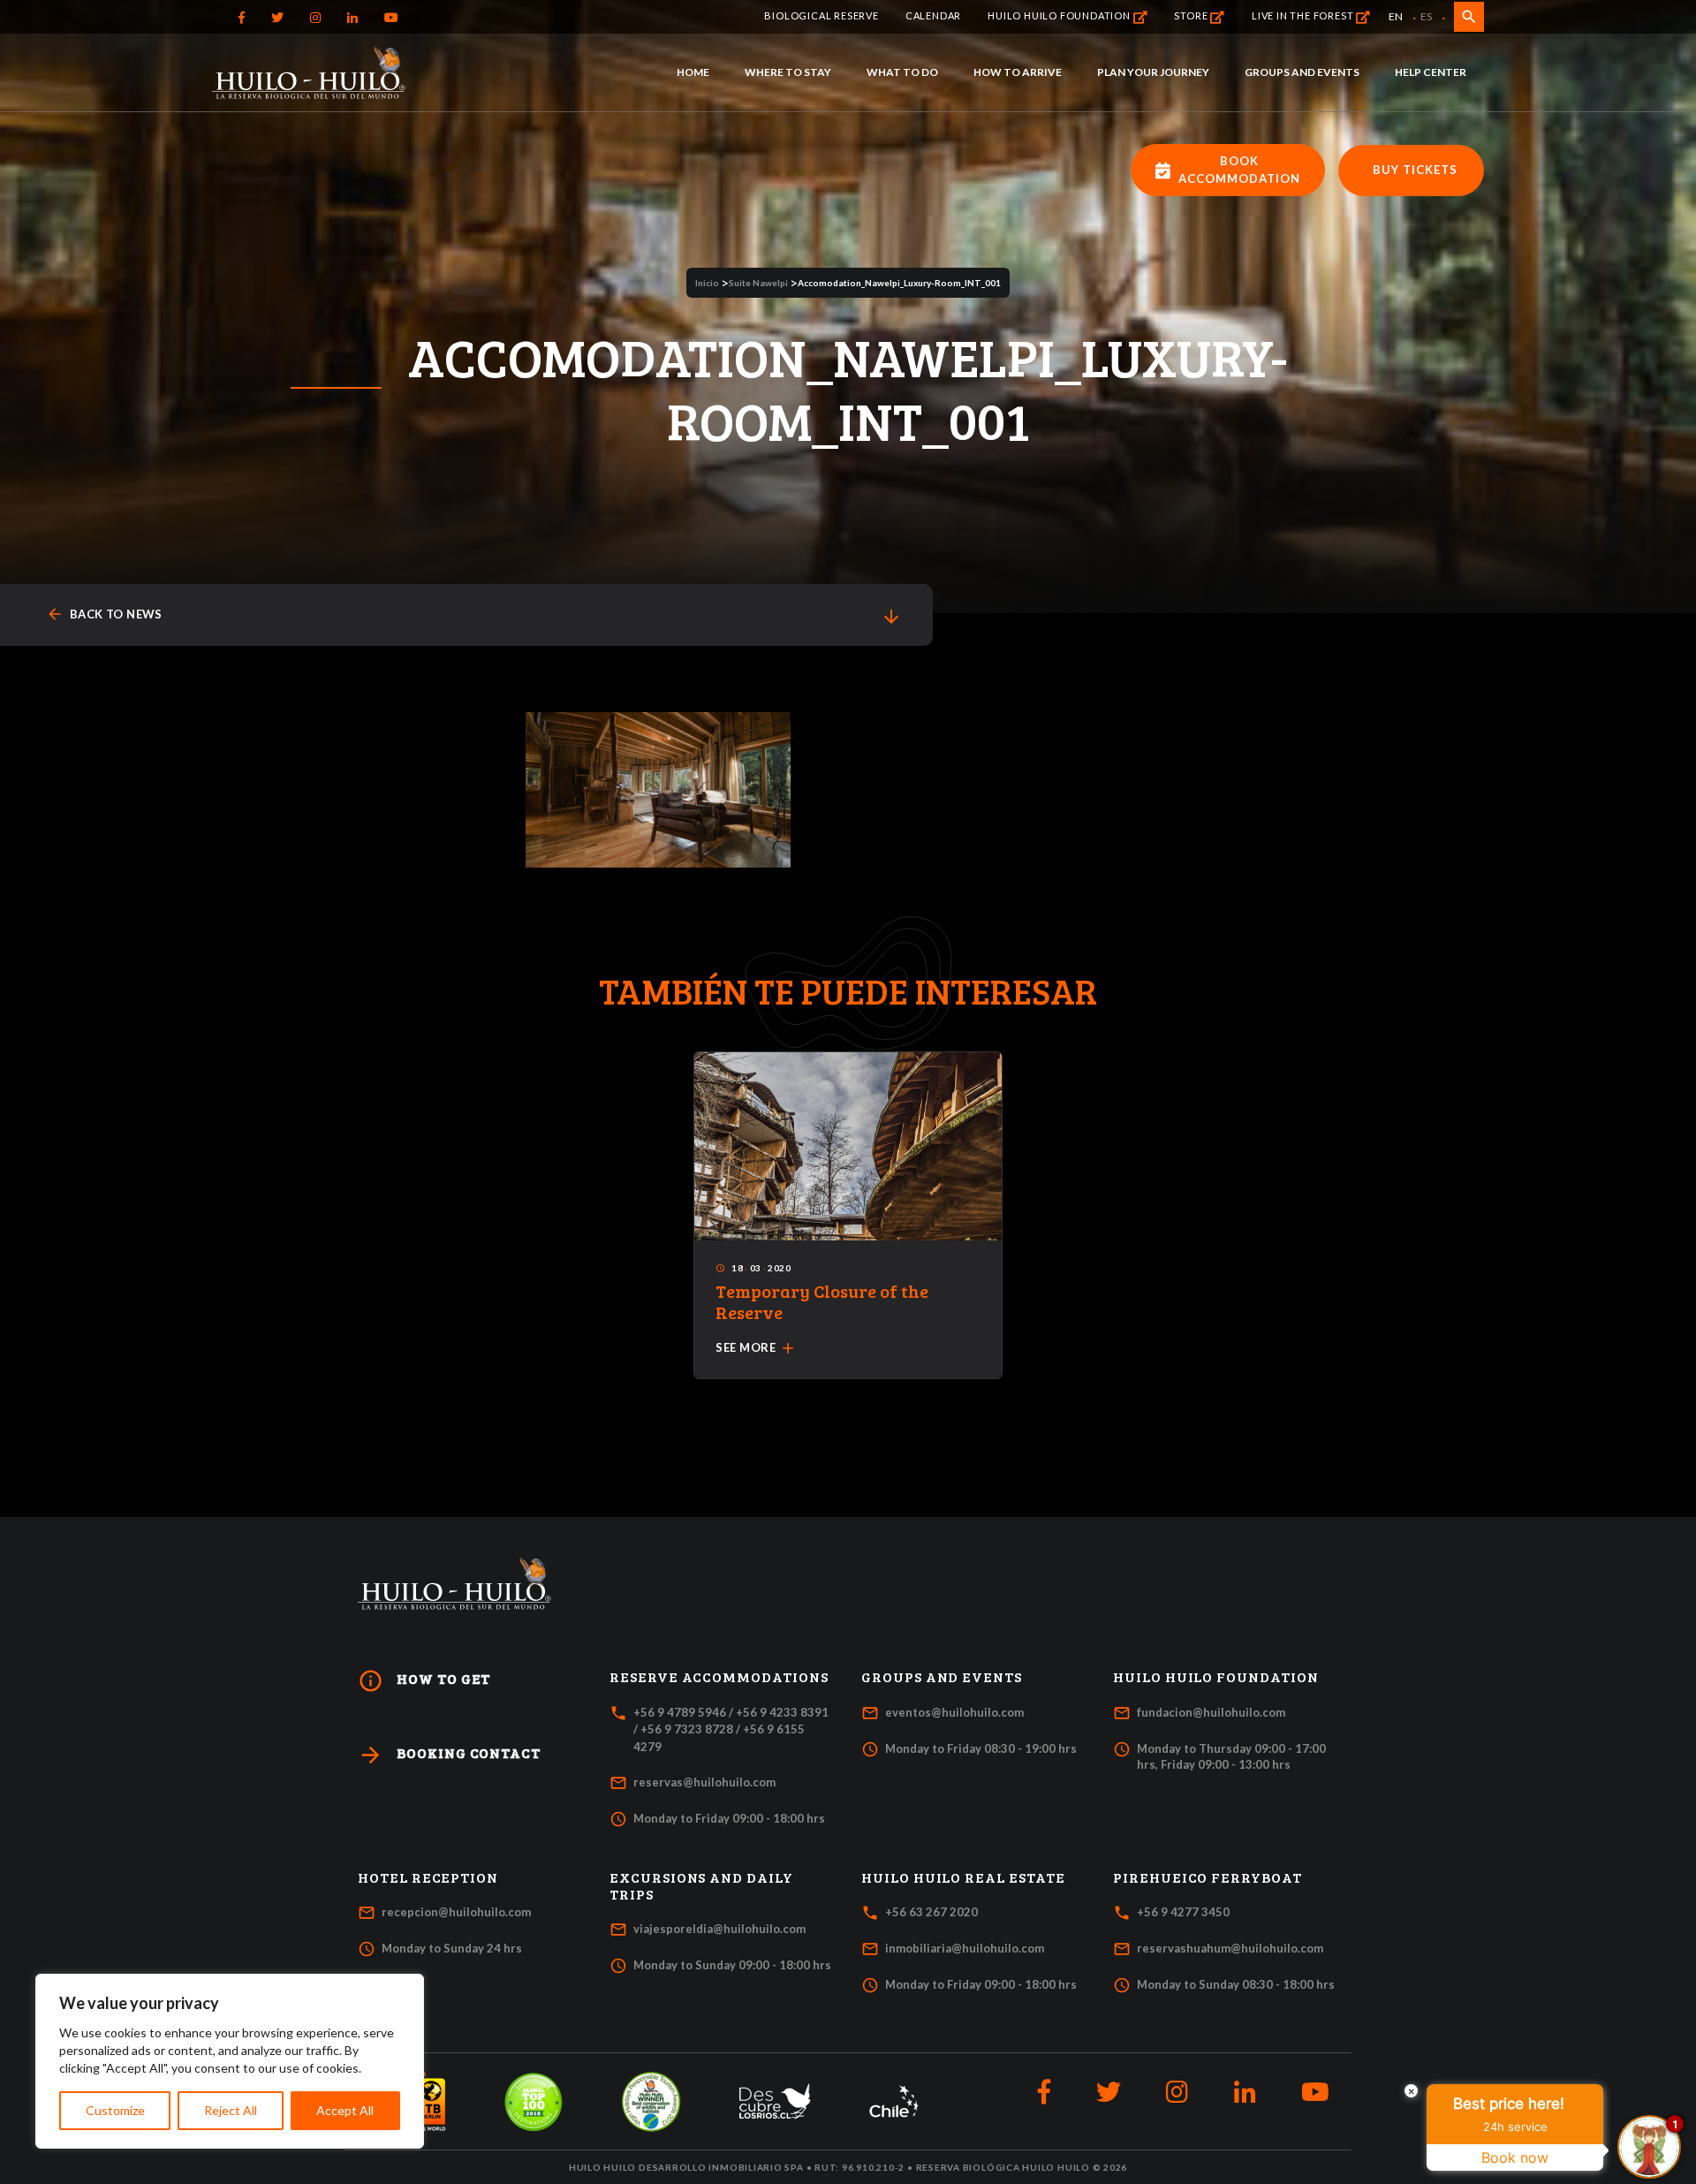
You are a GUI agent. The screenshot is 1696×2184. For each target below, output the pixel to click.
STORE (1192, 15)
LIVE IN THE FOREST (1304, 15)
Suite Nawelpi (758, 283)
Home (693, 72)
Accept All (345, 2110)
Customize (115, 2110)
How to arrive (1018, 72)
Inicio (707, 283)
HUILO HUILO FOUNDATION (1060, 15)
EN (1396, 16)
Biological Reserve (821, 15)
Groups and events (1302, 72)
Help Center (1431, 72)
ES (1426, 16)
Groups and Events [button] (942, 1677)
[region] (230, 2061)
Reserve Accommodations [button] (719, 1677)
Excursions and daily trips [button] (701, 1886)
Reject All (231, 2110)
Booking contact (449, 1755)
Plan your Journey (1153, 72)
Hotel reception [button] (428, 1877)
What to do (902, 72)
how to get (424, 1681)
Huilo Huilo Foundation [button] (1216, 1677)
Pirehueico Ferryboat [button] (1208, 1877)
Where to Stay (788, 72)
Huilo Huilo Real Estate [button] (963, 1877)
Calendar (933, 15)
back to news (104, 614)
